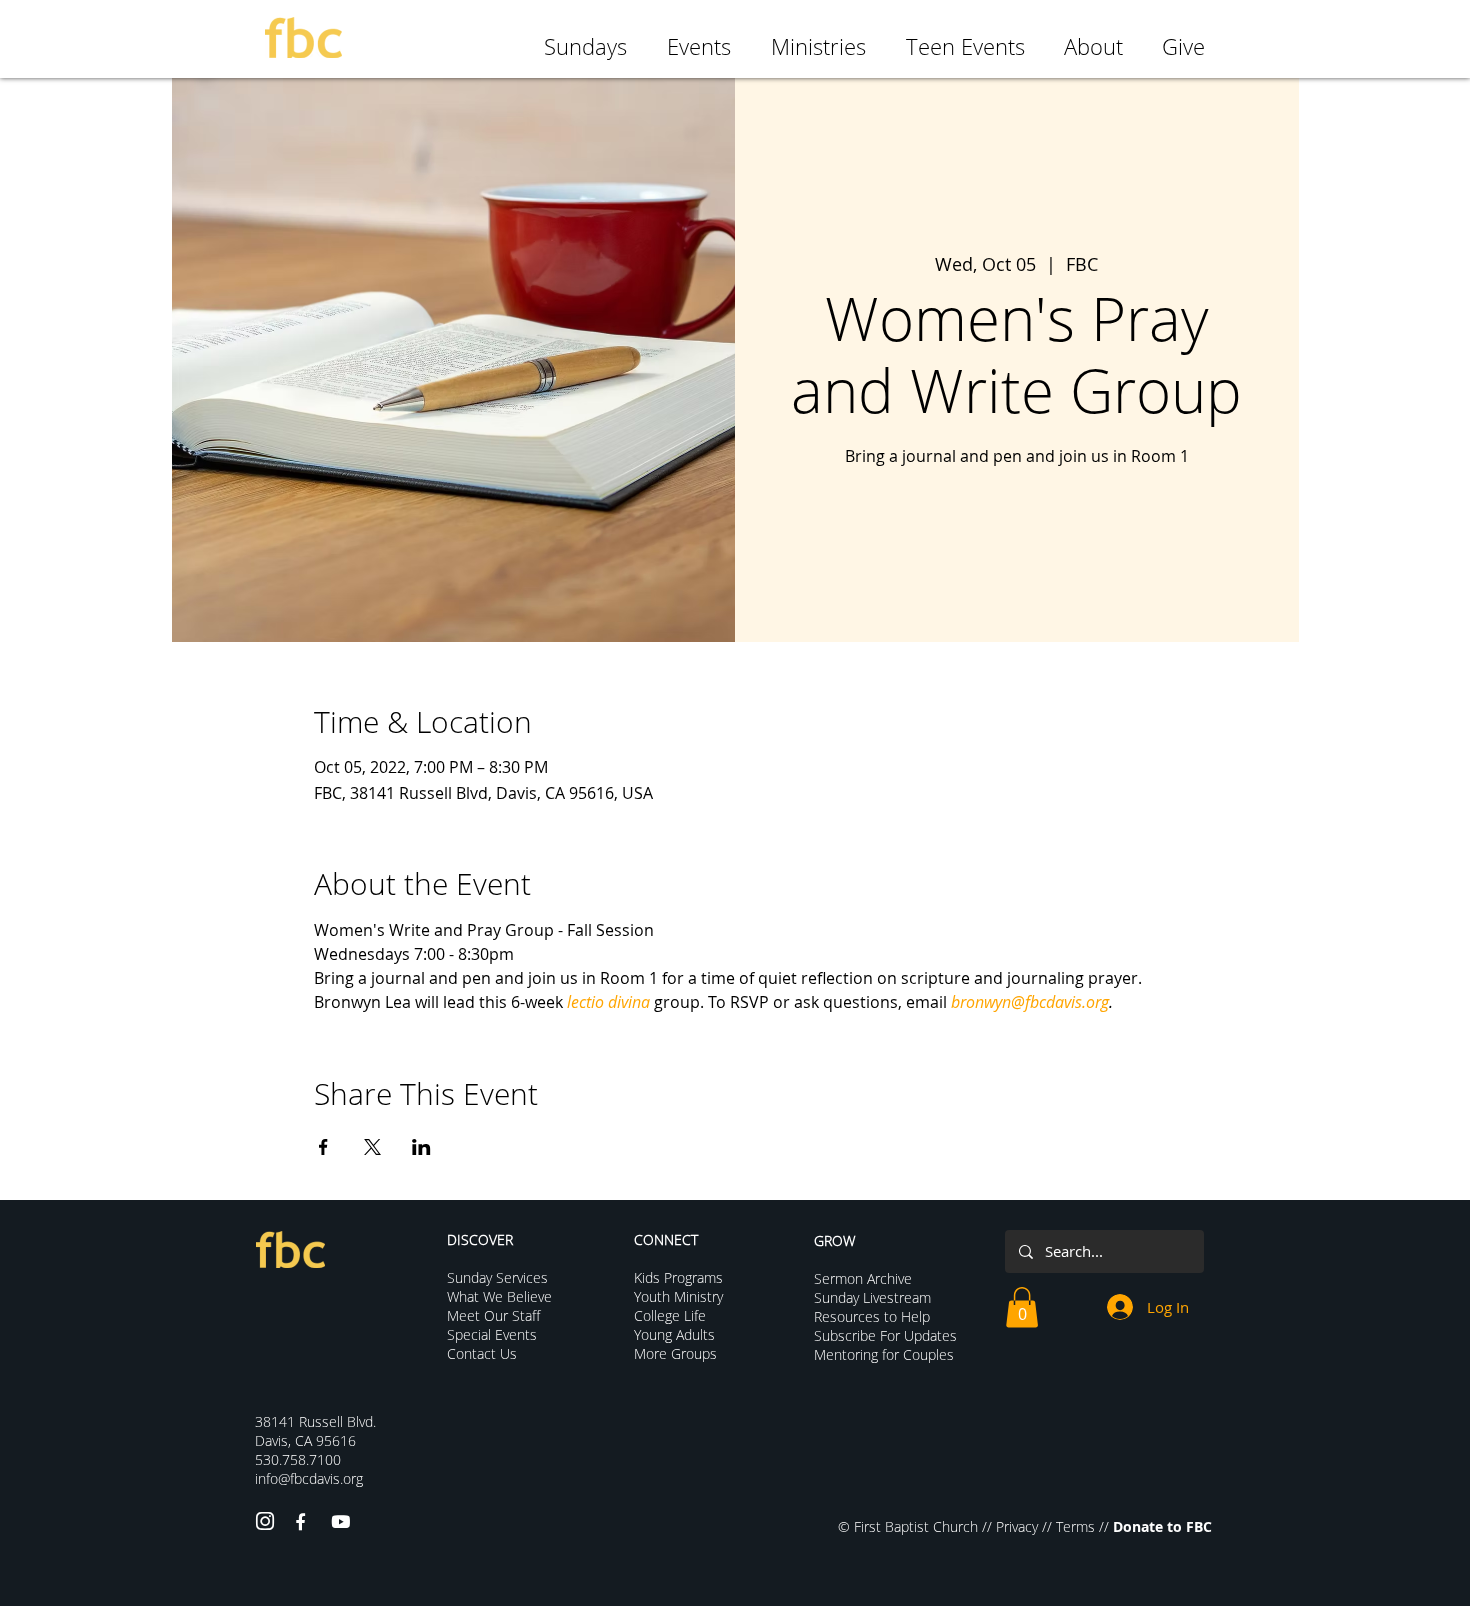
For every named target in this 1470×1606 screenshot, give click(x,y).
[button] (1022, 1307)
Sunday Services (497, 1277)
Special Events (492, 1334)
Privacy (1017, 1526)
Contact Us (482, 1353)
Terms (1075, 1526)
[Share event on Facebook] (323, 1147)
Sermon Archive (863, 1278)
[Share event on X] (372, 1147)
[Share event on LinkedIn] (421, 1147)
